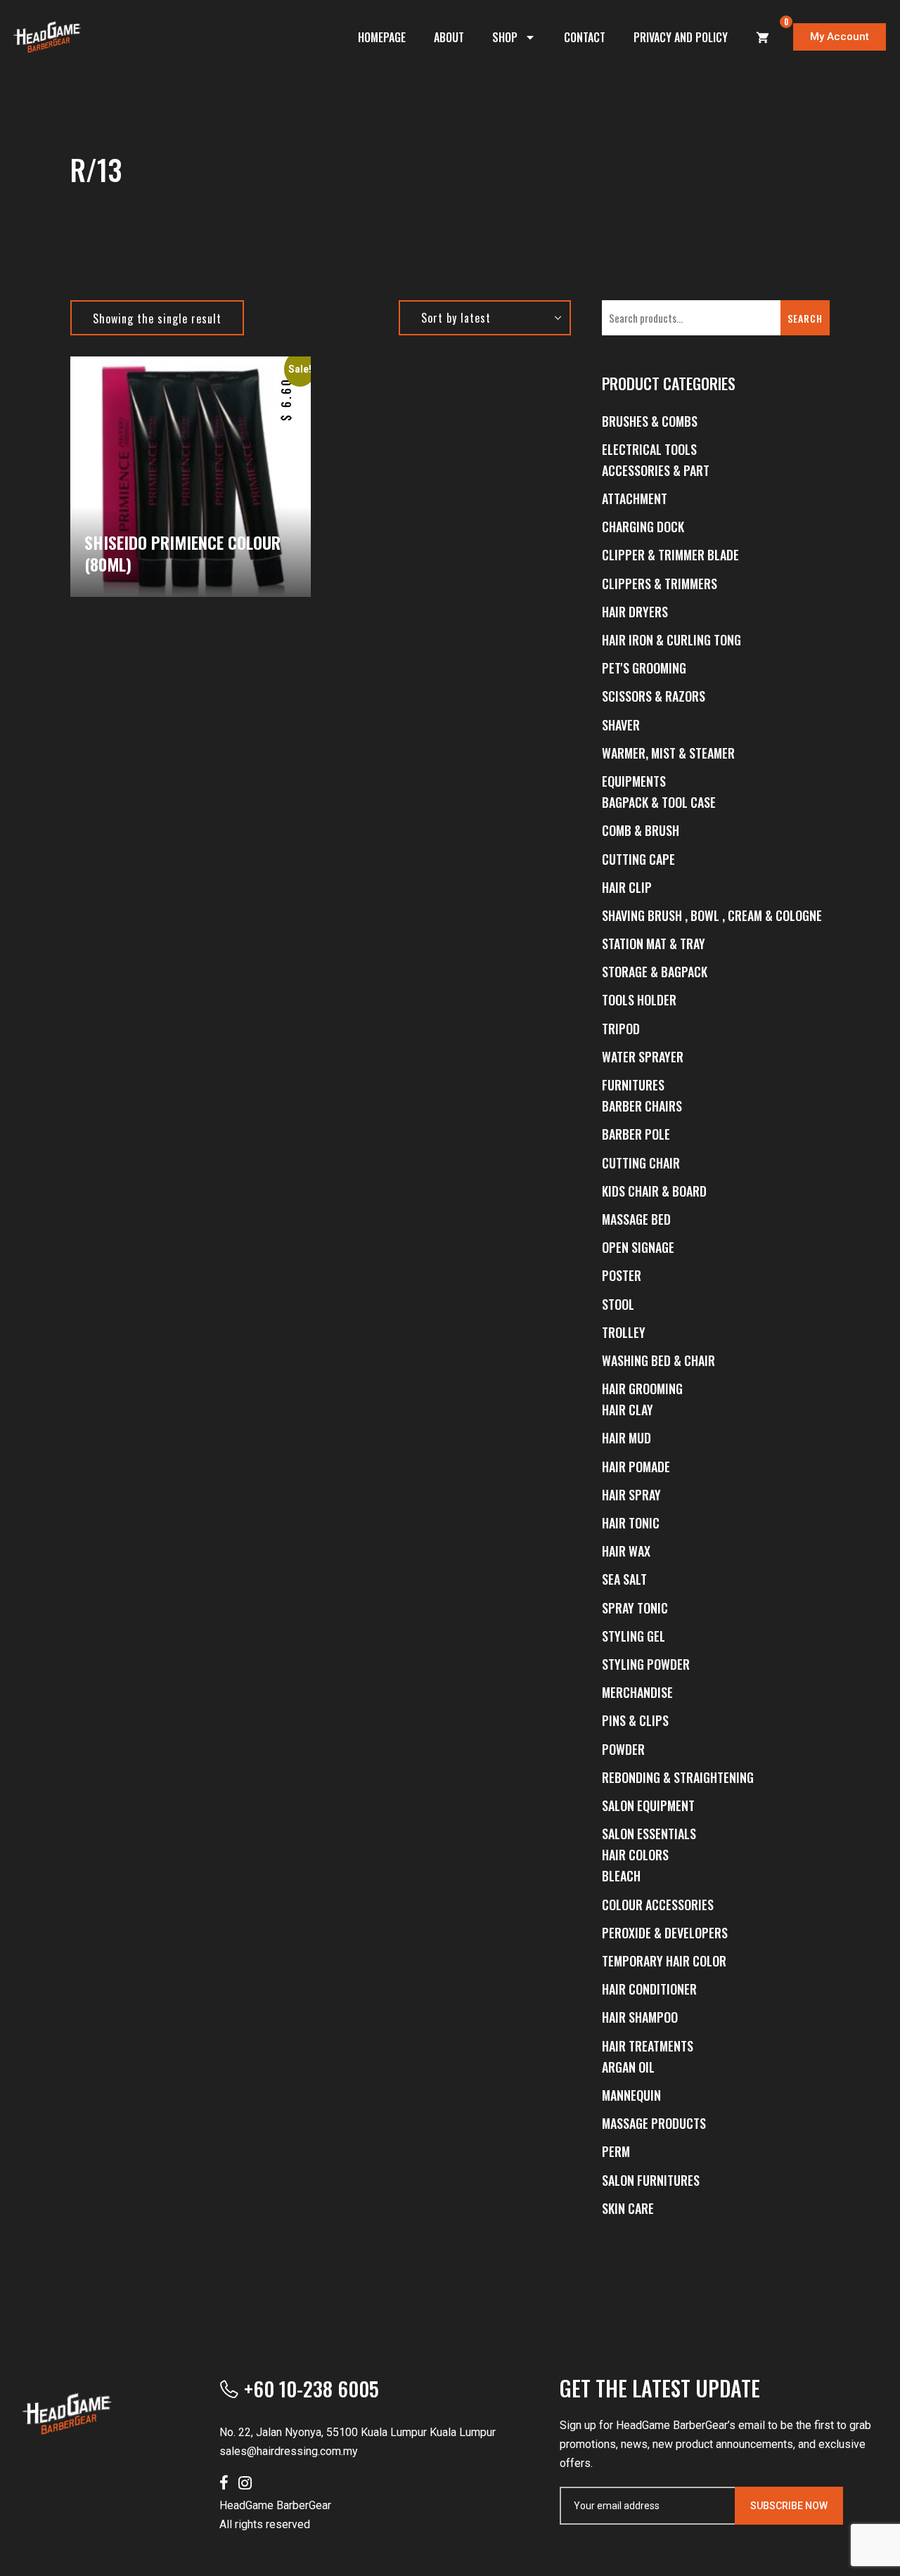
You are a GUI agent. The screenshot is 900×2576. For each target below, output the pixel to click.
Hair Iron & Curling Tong (671, 640)
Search (805, 318)
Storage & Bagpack (655, 972)
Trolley (624, 1332)
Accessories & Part (656, 470)
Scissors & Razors (654, 696)
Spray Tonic (635, 1608)
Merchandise (637, 1692)
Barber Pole (636, 1134)
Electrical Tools (649, 449)
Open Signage (638, 1247)
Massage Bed (636, 1219)
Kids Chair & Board (654, 1191)
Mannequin (631, 2095)
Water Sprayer (643, 1057)
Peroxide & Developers (665, 1933)
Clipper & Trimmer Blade (670, 555)
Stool (618, 1304)
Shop (505, 37)
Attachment (635, 498)
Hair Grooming (642, 1389)
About (449, 37)
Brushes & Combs (650, 421)
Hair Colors (635, 1855)
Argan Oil (628, 2067)
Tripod (621, 1029)
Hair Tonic (631, 1523)
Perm (616, 2151)
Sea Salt (624, 1579)
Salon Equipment (648, 1805)
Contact (585, 37)
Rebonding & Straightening (678, 1777)
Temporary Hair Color (664, 1961)
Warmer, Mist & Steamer (668, 753)
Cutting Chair (641, 1163)
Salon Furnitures (651, 2180)
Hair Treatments (648, 2046)
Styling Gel (634, 1636)
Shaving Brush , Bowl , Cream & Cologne (712, 915)
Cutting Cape (638, 859)
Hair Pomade (636, 1467)
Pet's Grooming (644, 668)
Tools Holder (639, 1000)
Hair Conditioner (649, 1989)
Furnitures (633, 1085)
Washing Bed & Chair (658, 1360)
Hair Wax (626, 1551)
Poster (622, 1275)
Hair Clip (627, 887)
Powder (623, 1749)
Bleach (621, 1876)
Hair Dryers (635, 612)
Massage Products (654, 2123)
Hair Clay (628, 1410)
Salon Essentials (649, 1834)
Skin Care (628, 2208)
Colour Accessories (658, 1905)
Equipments (634, 781)
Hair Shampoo (640, 2017)
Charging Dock (643, 527)
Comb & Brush (641, 830)
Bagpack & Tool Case (659, 802)
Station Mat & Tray (654, 944)
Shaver (621, 725)
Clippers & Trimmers (660, 584)
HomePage (382, 37)
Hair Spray (631, 1495)
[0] (763, 37)
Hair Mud (626, 1438)
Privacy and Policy (681, 37)
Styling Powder (646, 1664)
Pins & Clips (635, 1720)
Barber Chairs (642, 1106)
